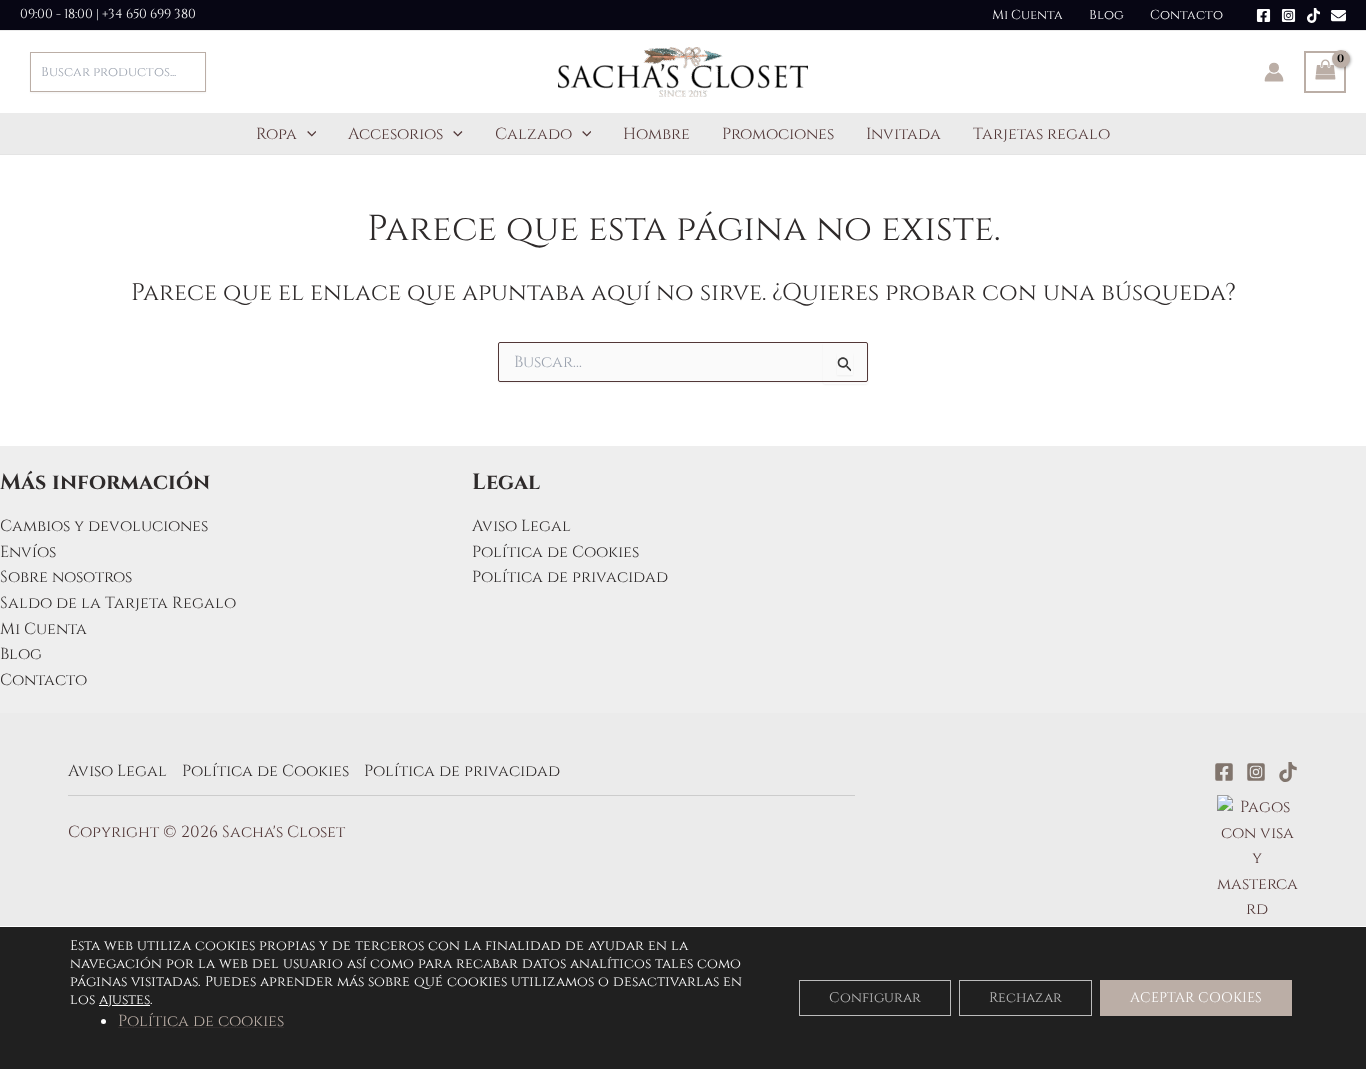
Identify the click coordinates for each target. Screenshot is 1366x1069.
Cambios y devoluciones (104, 526)
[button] (307, 134)
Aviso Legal (521, 526)
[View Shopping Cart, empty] (1325, 72)
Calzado (533, 134)
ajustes (124, 1000)
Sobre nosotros (66, 577)
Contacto (1186, 15)
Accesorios (395, 134)
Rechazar (1025, 997)
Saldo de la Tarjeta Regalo (118, 603)
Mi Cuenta (1027, 15)
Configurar (875, 997)
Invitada (903, 134)
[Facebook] (1263, 15)
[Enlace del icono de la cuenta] (1274, 72)
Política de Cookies (555, 552)
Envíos (28, 552)
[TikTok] (1313, 15)
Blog (1106, 15)
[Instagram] (1288, 15)
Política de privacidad (570, 577)
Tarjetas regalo (1041, 134)
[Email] (1338, 15)
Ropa (276, 134)
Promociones (778, 134)
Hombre (656, 134)
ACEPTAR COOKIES (1196, 997)
